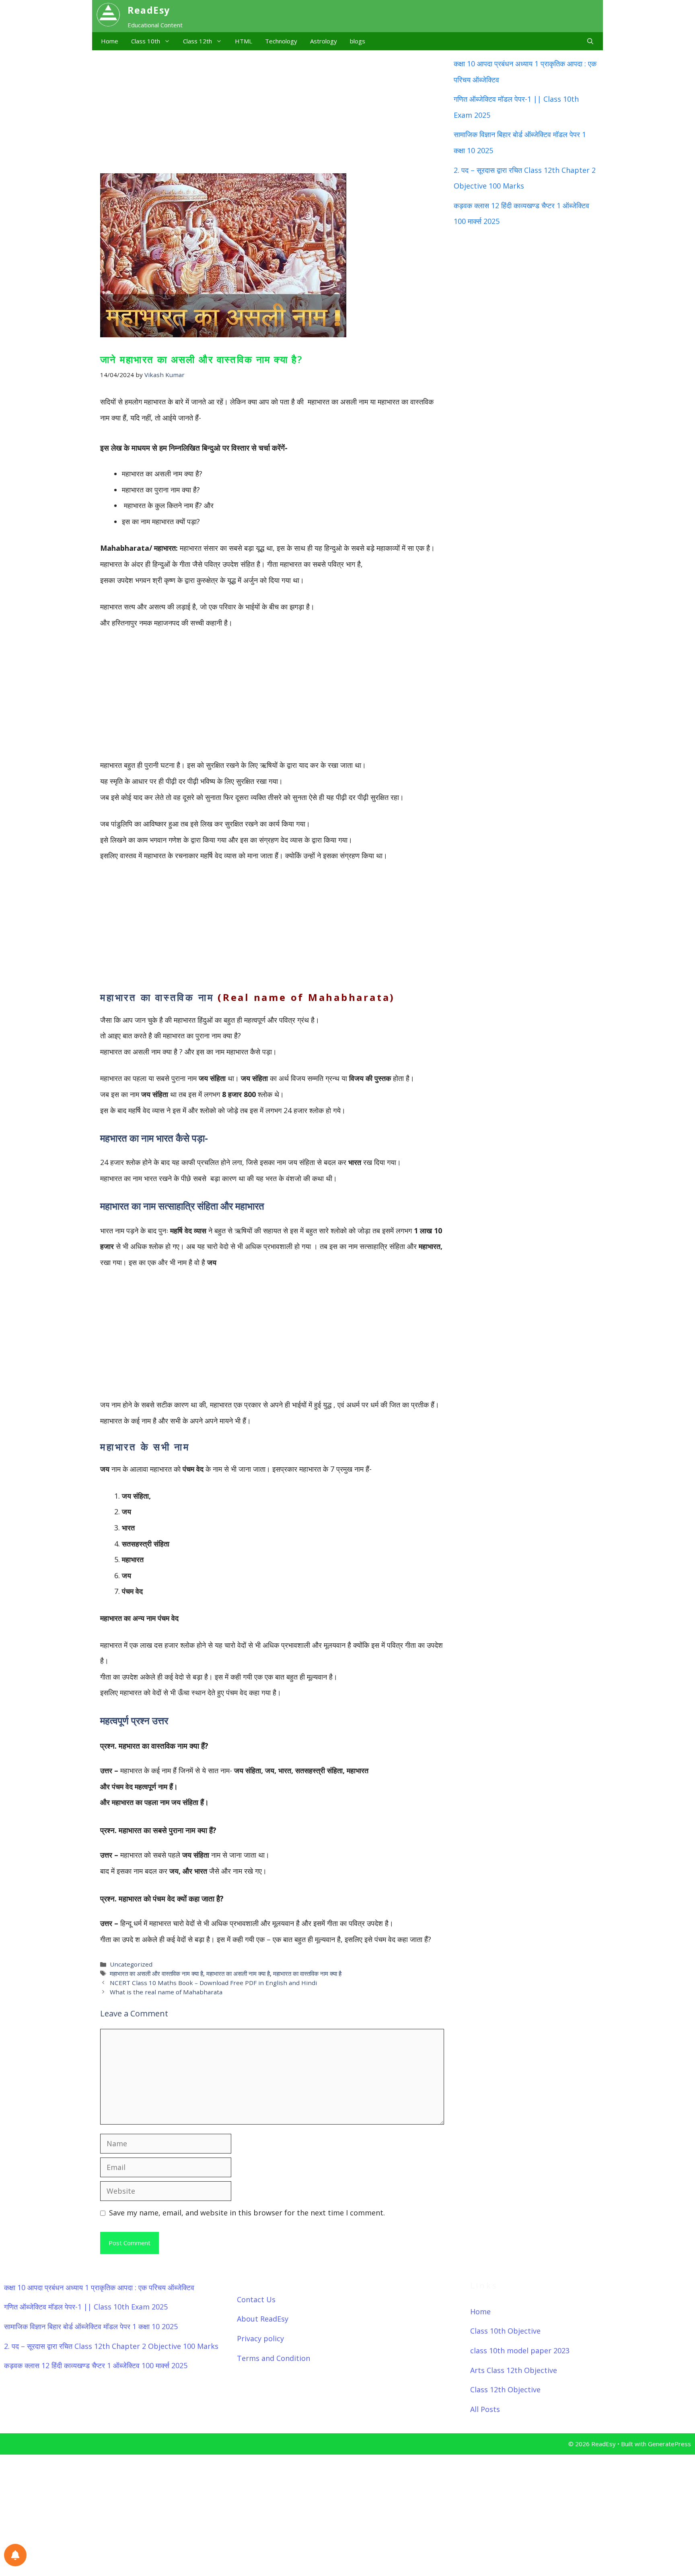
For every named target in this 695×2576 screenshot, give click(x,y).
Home (110, 41)
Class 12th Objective (505, 2389)
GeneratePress (669, 2444)
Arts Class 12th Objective (514, 2370)
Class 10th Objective (505, 2331)
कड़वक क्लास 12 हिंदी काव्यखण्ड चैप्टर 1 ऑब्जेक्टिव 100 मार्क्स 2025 (96, 2365)
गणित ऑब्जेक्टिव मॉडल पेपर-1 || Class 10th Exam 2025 (86, 2307)
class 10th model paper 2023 (520, 2350)
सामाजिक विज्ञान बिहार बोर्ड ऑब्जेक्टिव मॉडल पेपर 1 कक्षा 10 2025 (91, 2326)
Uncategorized (131, 1964)
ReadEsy (149, 10)
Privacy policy (260, 2338)
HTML (244, 41)
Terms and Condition (273, 2358)
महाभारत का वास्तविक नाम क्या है (307, 1973)
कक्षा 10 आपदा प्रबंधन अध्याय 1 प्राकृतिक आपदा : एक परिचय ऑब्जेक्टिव (99, 2287)
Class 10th (146, 41)
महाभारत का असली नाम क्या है (238, 1973)
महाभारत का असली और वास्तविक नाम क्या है (156, 1973)
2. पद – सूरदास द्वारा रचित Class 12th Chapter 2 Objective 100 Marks (111, 2346)
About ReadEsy (263, 2319)
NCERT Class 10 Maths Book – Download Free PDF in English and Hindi (213, 1983)
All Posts (485, 2409)
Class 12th (197, 41)
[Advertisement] (270, 110)
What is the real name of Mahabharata (166, 1992)
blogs (358, 41)
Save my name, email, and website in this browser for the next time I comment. (247, 2213)
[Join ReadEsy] (15, 2555)
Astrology (324, 41)
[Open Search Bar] (590, 41)
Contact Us (256, 2299)
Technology (281, 41)
